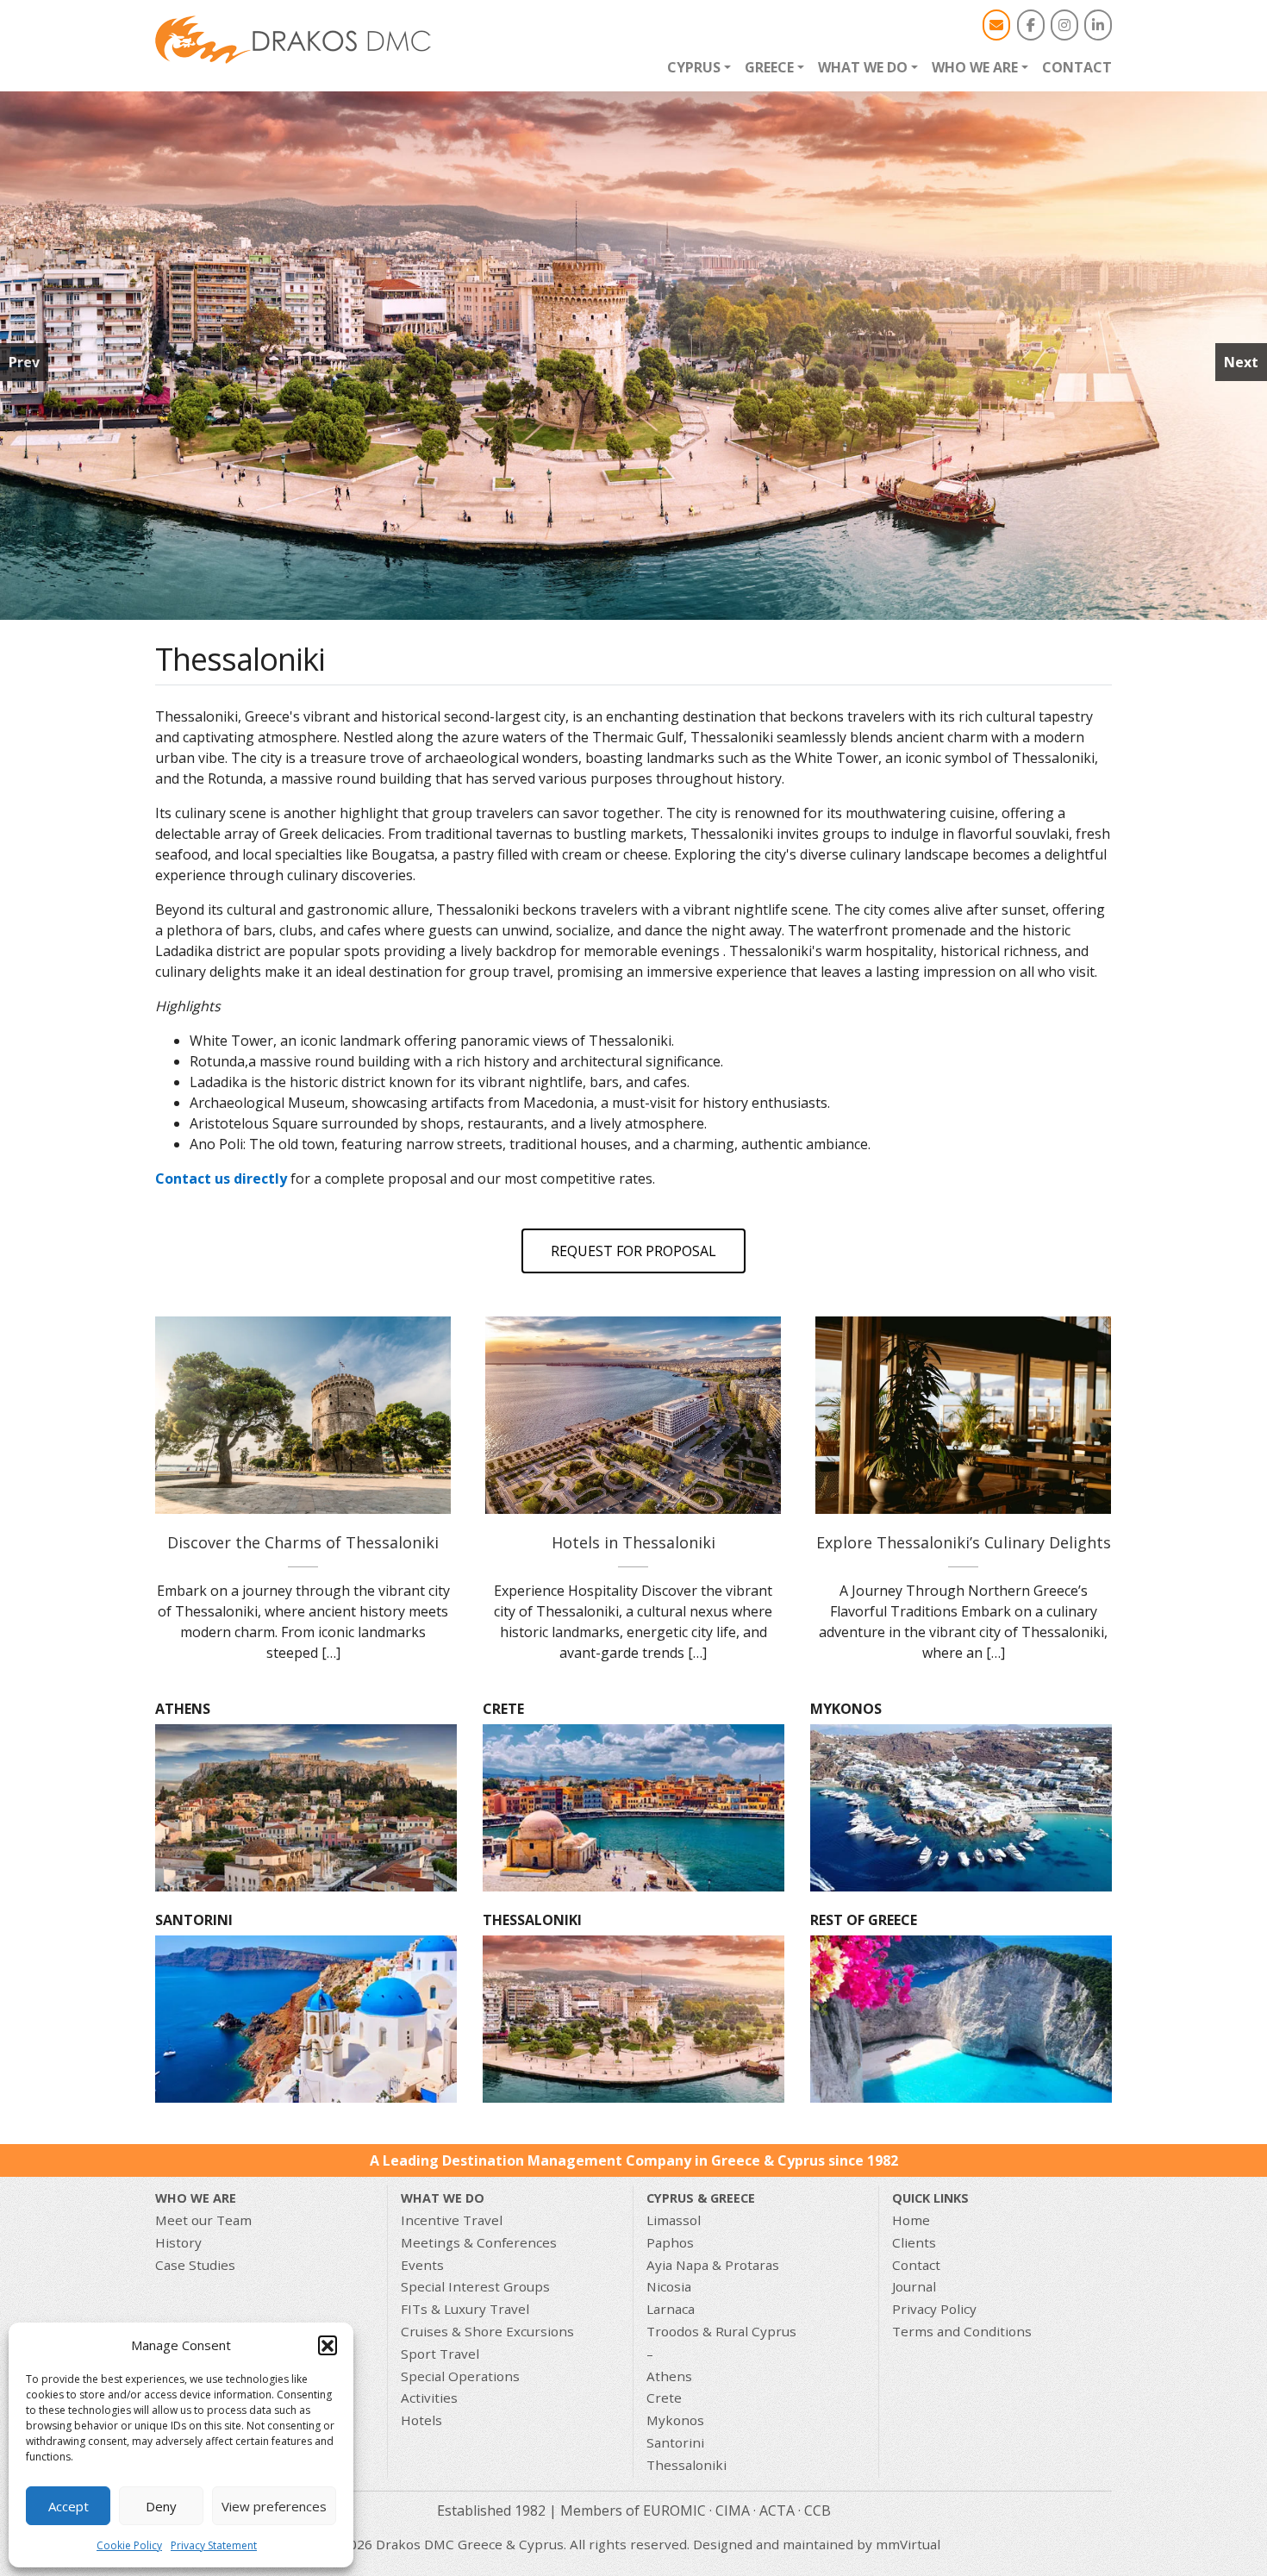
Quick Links (930, 2198)
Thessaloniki (687, 2465)
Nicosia (669, 2286)
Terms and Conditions (962, 2331)
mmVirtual (908, 2544)
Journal (914, 2286)
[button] (328, 2345)
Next (1241, 362)
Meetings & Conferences (479, 2242)
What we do (863, 67)
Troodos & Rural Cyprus (721, 2331)
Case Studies (195, 2265)
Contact (1077, 67)
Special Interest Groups (475, 2286)
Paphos (670, 2242)
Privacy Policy (934, 2309)
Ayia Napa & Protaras (713, 2265)
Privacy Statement (214, 2545)
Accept (69, 2506)
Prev (24, 362)
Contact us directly (221, 1179)
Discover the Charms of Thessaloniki (303, 1416)
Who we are (975, 67)
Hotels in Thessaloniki (633, 1416)
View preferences (274, 2506)
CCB (818, 2510)
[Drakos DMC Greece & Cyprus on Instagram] (1064, 25)
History (178, 2242)
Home (911, 2220)
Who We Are (196, 2198)
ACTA (777, 2510)
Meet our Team (203, 2220)
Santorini (675, 2442)
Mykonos (675, 2420)
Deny (161, 2506)
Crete (664, 2398)
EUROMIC (674, 2510)
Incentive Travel (452, 2220)
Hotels (421, 2420)
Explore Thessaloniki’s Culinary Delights (964, 1542)
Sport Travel (440, 2354)
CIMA (733, 2510)
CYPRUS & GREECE (701, 2198)
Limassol (674, 2220)
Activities (429, 2398)
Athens (669, 2376)
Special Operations (460, 2376)
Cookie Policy (129, 2545)
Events (422, 2265)
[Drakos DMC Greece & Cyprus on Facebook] (1031, 25)
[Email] (996, 25)
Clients (914, 2242)
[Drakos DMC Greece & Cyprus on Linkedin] (1098, 25)
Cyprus (694, 67)
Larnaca (671, 2309)
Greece (769, 67)
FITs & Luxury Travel (465, 2309)
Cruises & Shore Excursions (487, 2331)
